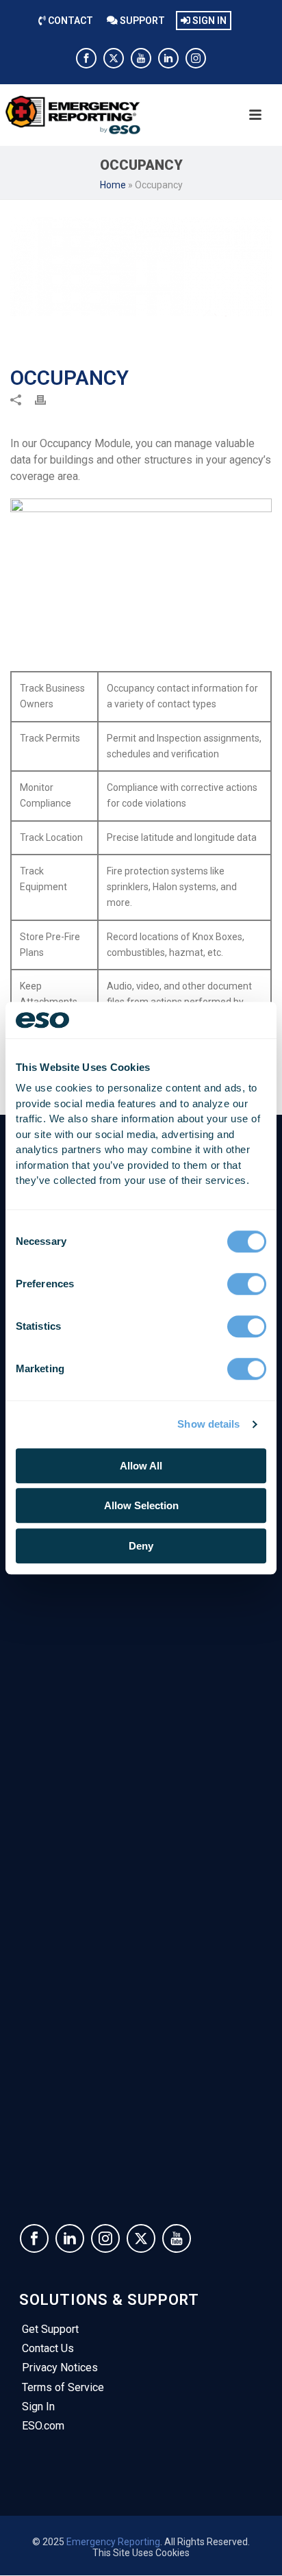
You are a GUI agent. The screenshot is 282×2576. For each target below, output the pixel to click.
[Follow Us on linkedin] (70, 2238)
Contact (69, 21)
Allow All (141, 1466)
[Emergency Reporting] (92, 115)
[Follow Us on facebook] (34, 2238)
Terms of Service (63, 2387)
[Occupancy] (141, 267)
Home (113, 185)
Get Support (50, 2329)
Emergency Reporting (113, 2542)
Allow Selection (141, 1505)
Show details (208, 1424)
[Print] (47, 399)
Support (141, 21)
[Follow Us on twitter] (141, 2238)
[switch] (247, 1284)
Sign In (208, 21)
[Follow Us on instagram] (105, 2238)
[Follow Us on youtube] (177, 2238)
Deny (141, 1546)
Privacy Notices (60, 2367)
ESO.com (43, 2426)
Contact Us (48, 2348)
